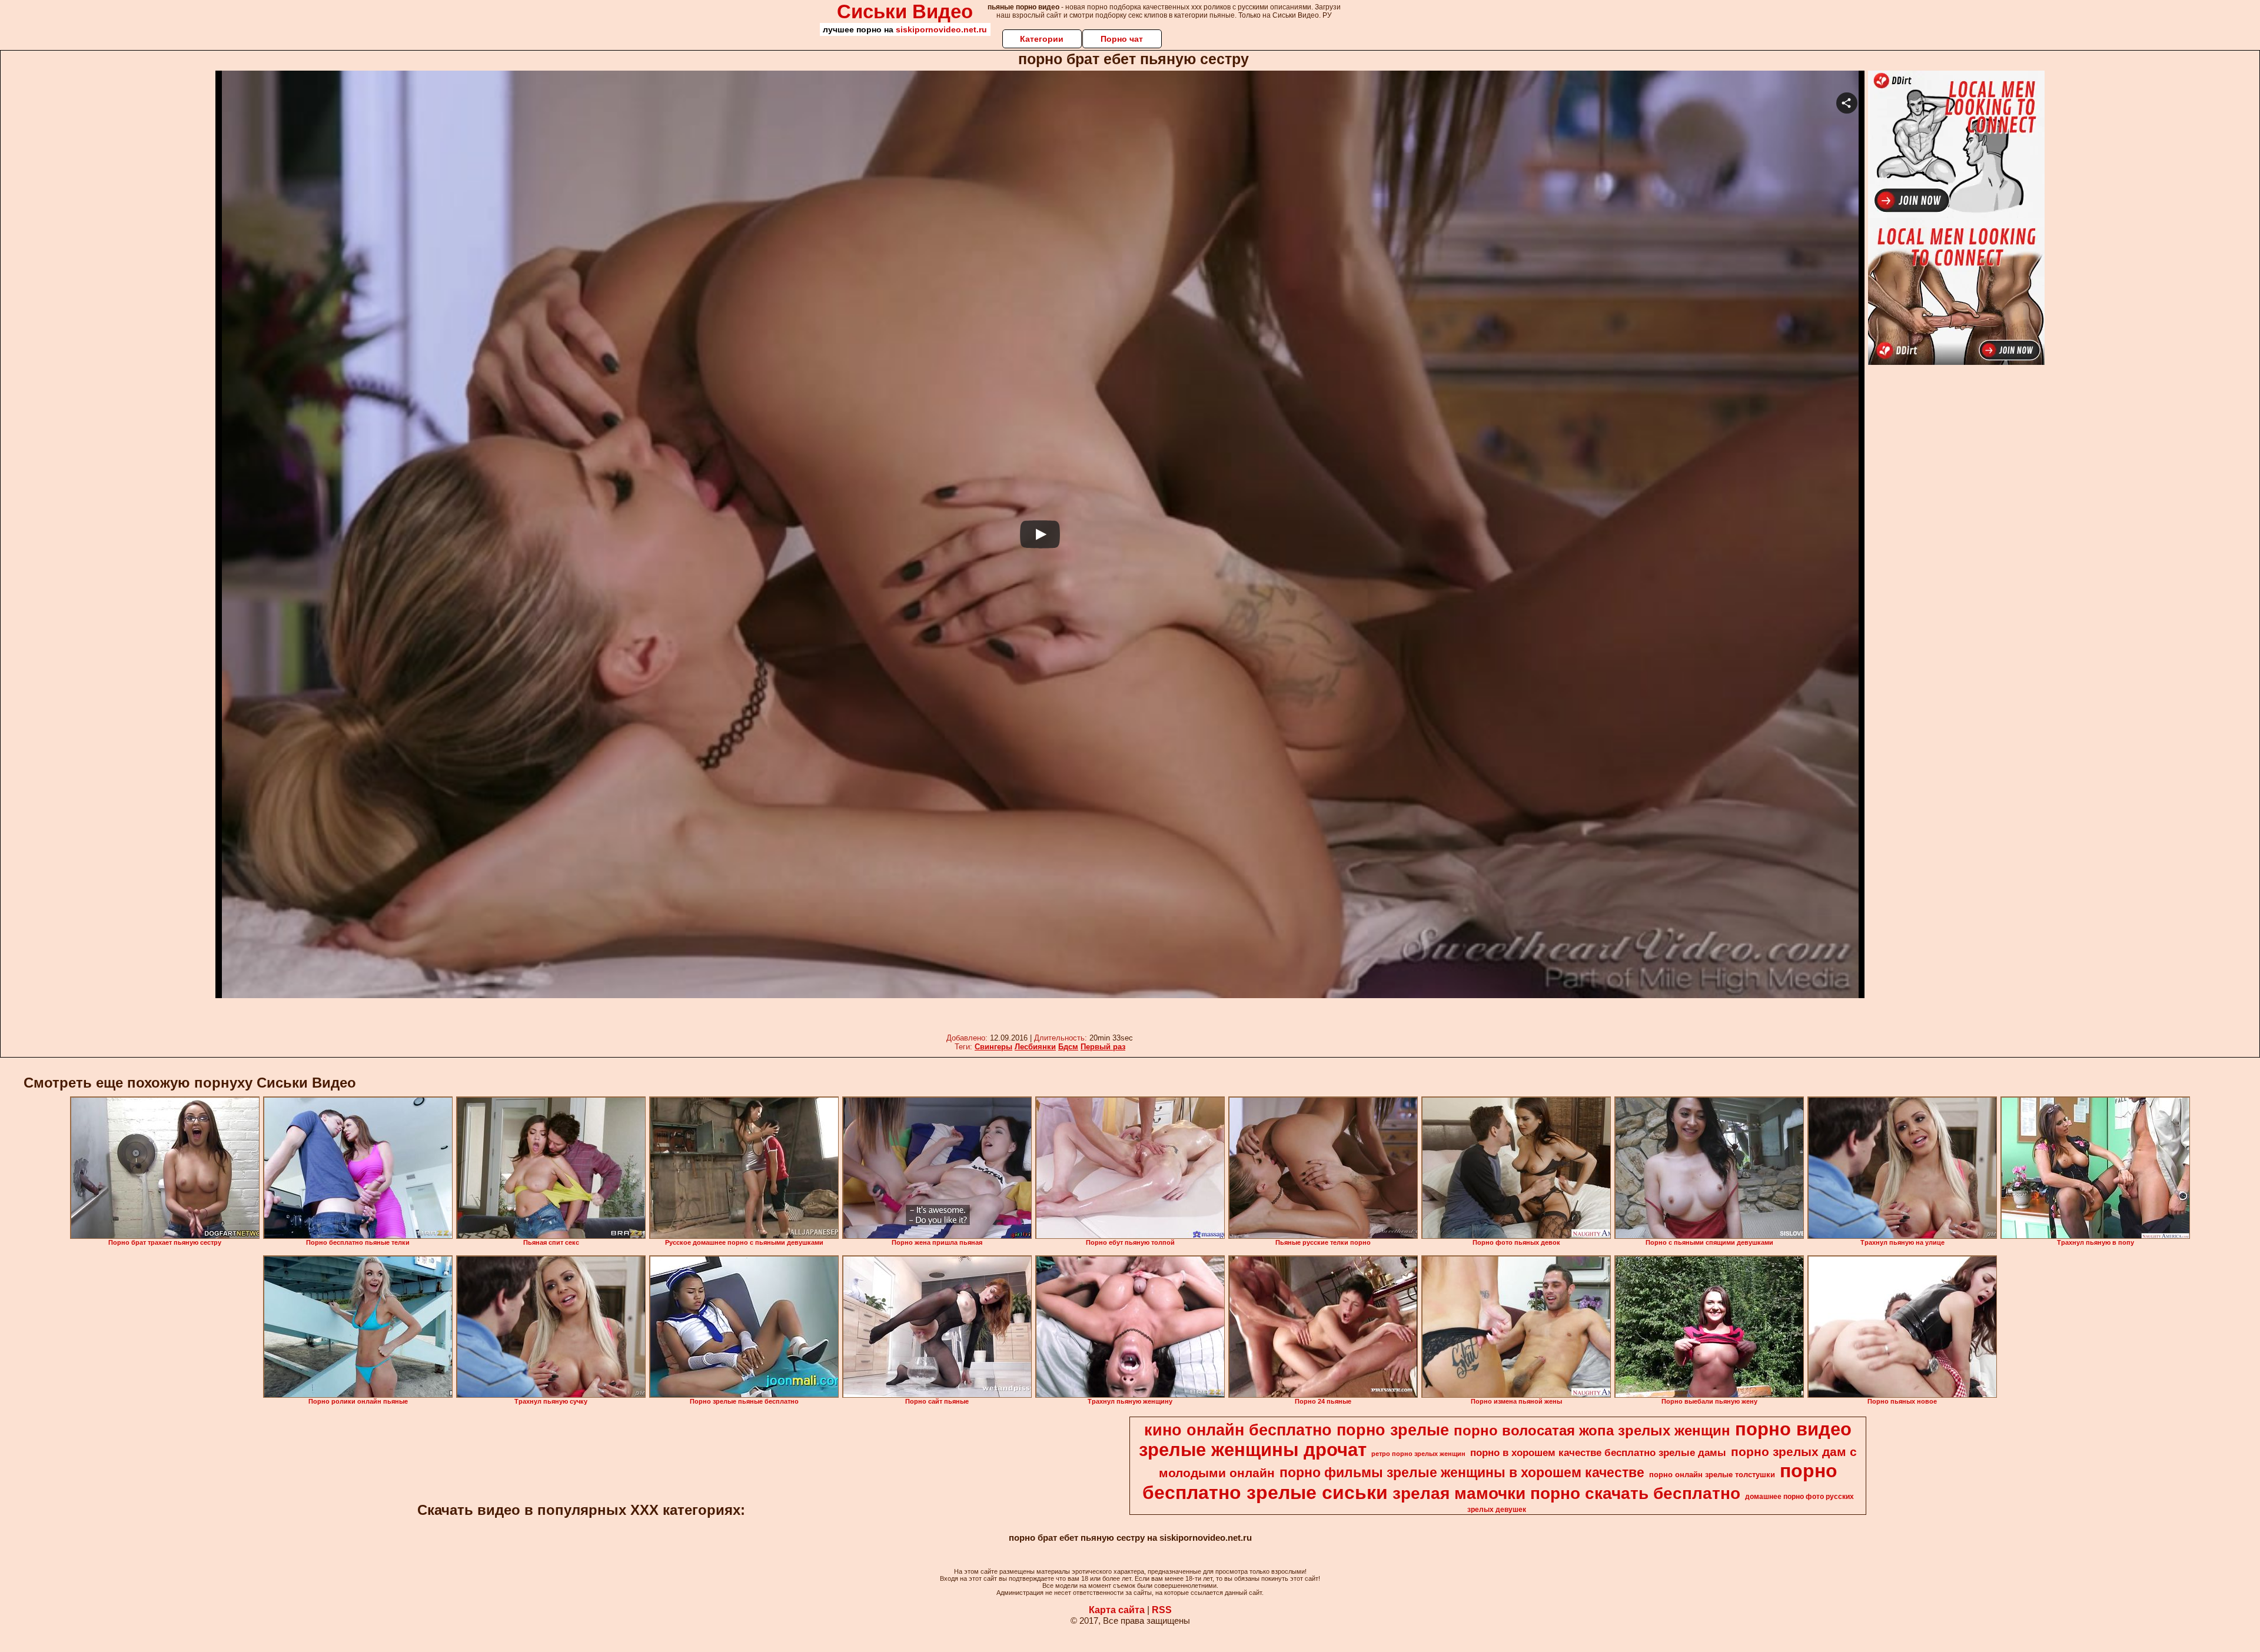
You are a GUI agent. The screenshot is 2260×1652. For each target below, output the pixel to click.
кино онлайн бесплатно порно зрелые (1297, 1430)
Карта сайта (1117, 1610)
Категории (1042, 39)
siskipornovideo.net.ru (941, 29)
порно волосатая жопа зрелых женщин (1592, 1430)
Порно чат (1122, 39)
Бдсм (1068, 1047)
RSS (1162, 1610)
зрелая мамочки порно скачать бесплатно (1566, 1493)
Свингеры (993, 1047)
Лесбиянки (1035, 1047)
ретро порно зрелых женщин (1418, 1454)
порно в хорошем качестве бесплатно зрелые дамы (1598, 1452)
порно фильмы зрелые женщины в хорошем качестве (1462, 1472)
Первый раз (1103, 1047)
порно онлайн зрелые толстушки (1712, 1475)
